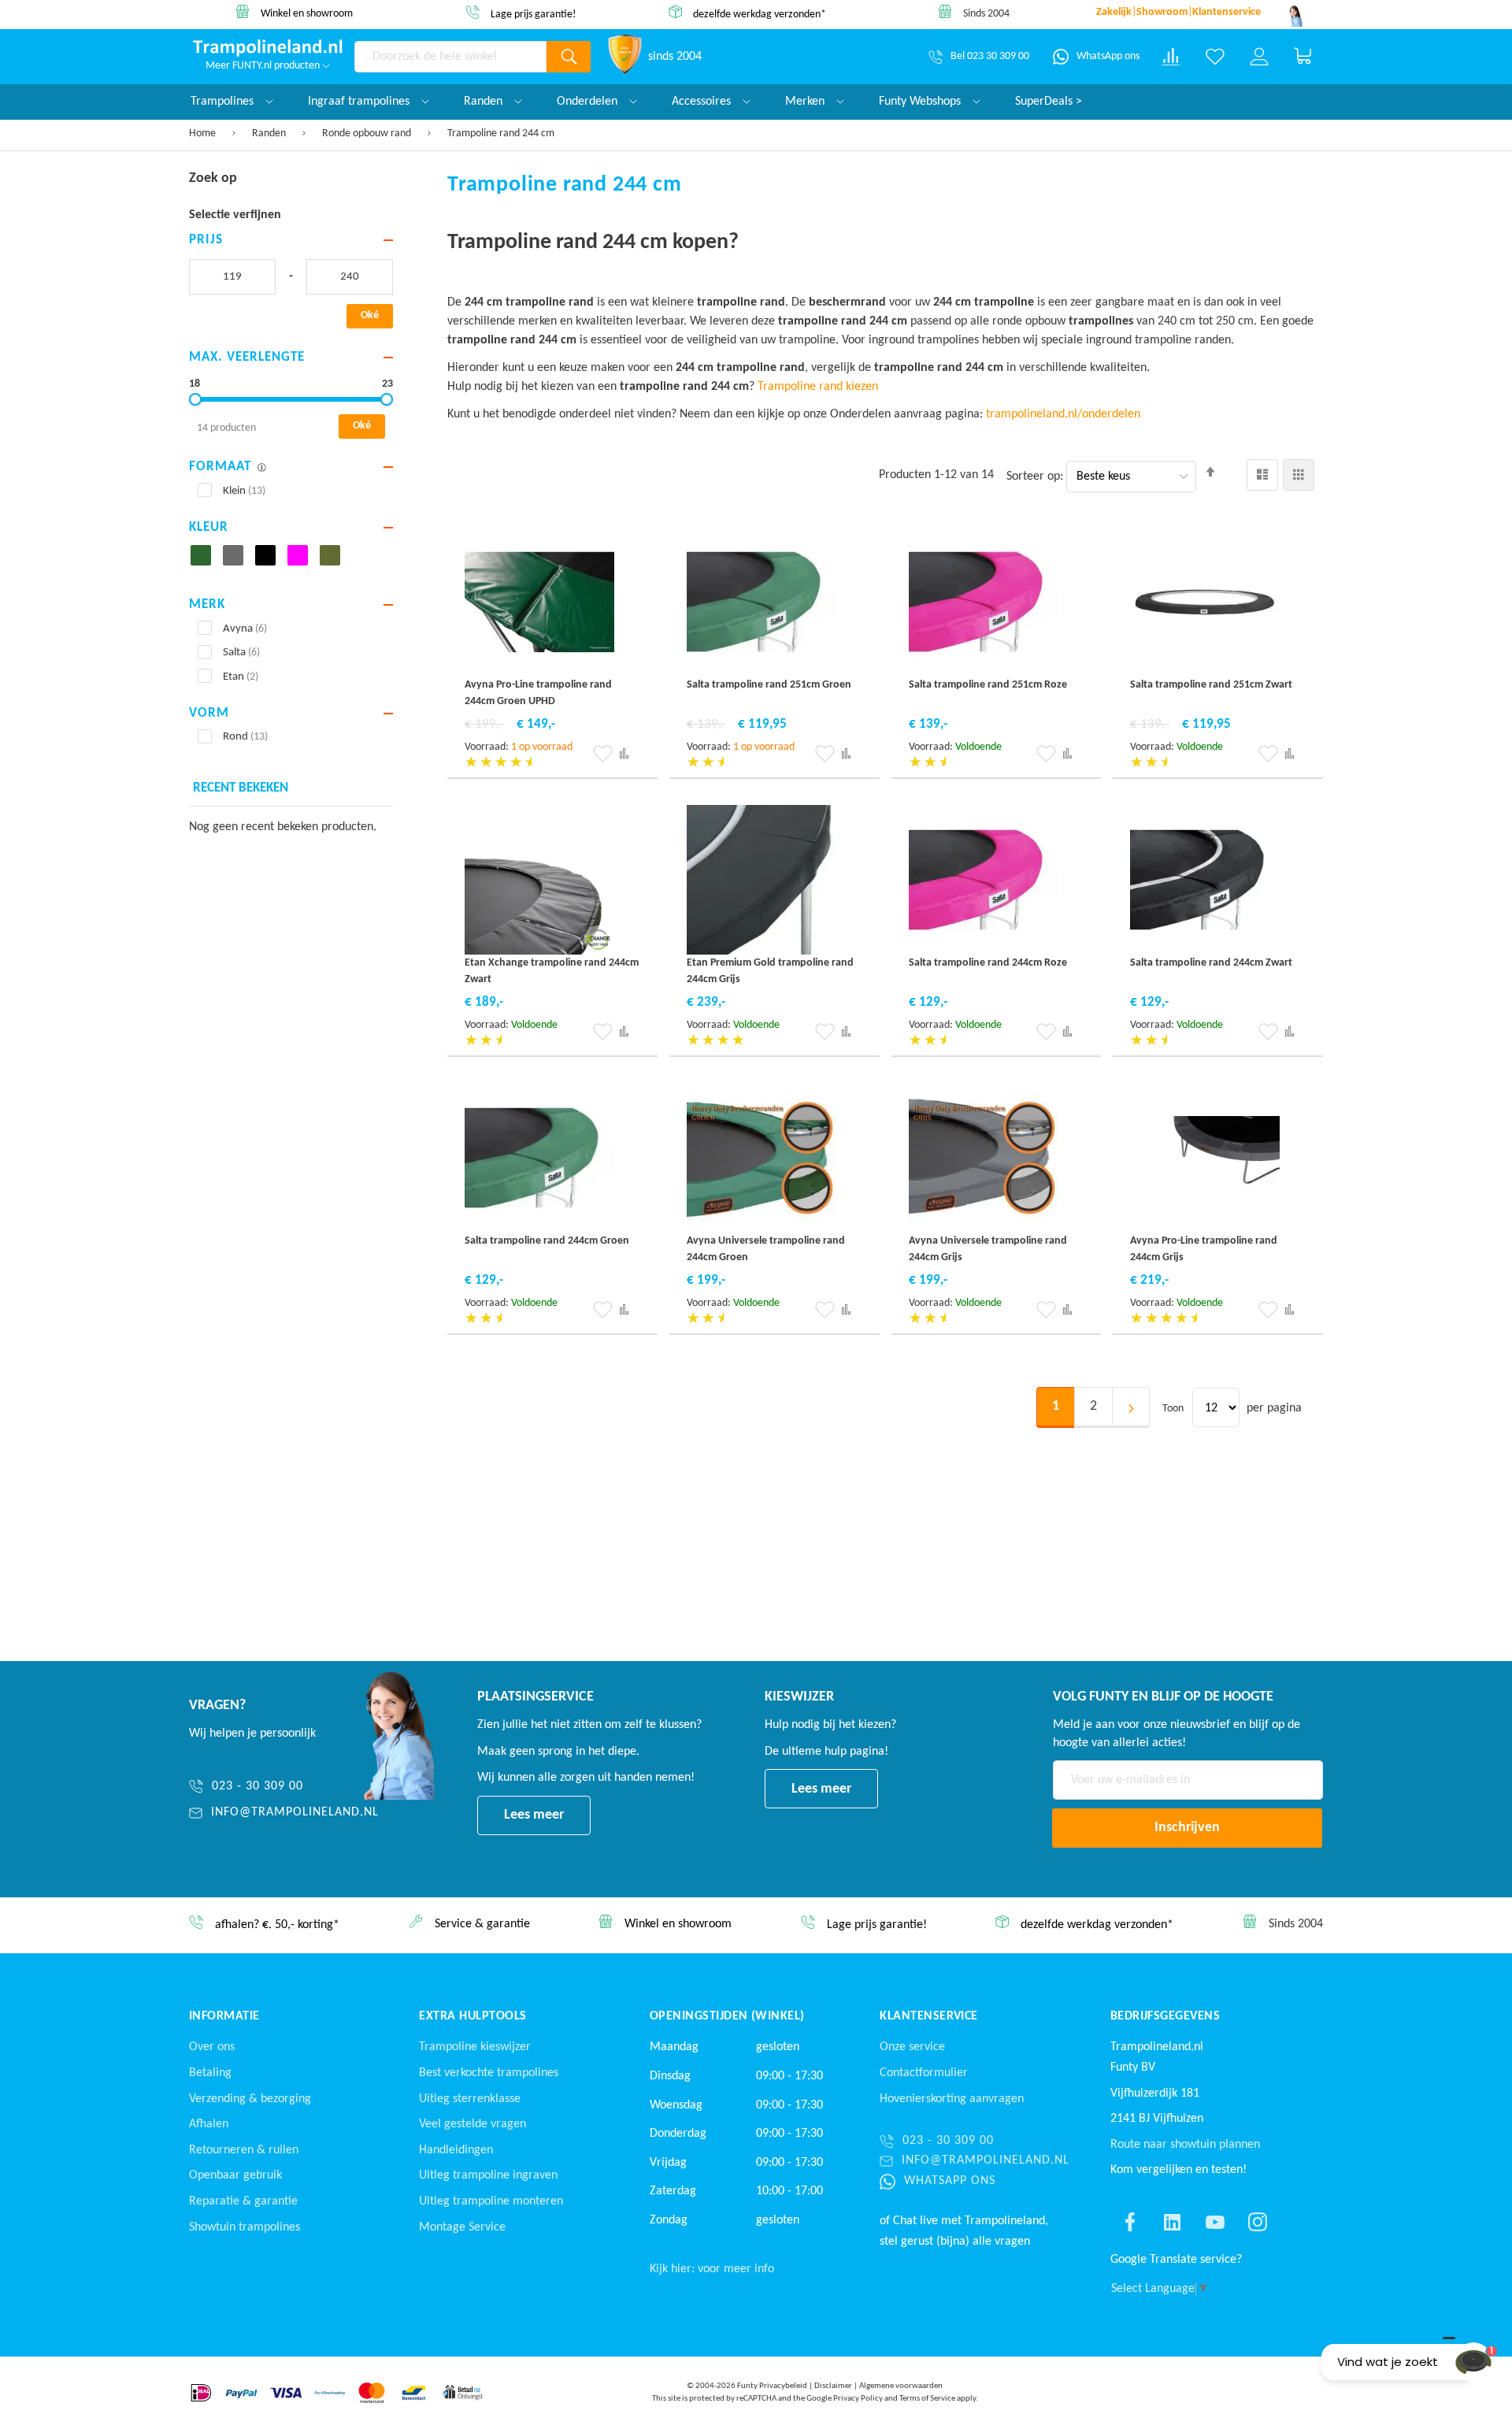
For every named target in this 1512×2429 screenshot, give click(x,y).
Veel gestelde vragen (472, 2124)
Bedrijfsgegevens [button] (1165, 2016)
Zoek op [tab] (213, 178)
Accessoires (703, 102)
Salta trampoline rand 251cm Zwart (1211, 685)
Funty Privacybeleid (772, 2386)
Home (204, 134)
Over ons (212, 2047)
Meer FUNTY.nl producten (264, 66)
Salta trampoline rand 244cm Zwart (1211, 963)
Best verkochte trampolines (489, 2073)
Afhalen (209, 2124)
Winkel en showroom (307, 14)
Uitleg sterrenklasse (470, 2099)
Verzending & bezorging (250, 2099)
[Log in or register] (1259, 57)
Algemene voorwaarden (901, 2386)
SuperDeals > (1049, 102)
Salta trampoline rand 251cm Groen (769, 685)
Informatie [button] (224, 2016)
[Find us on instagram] (1258, 2222)
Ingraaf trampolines (360, 102)
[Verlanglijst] (1215, 57)
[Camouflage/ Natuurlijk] (334, 560)
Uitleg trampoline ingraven (488, 2175)
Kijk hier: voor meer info (712, 2269)
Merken (806, 102)
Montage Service (462, 2227)
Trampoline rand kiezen (818, 387)
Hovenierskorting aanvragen (952, 2099)
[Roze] (302, 560)
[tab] (291, 241)
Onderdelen (589, 102)
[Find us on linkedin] (1173, 2222)
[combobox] (450, 57)
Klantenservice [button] (929, 2016)
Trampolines (224, 102)
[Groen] (205, 560)
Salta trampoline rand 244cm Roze (988, 963)
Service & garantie (482, 1925)
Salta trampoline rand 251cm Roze (988, 685)
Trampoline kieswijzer (475, 2047)
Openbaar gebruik (235, 2175)
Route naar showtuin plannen (1185, 2145)
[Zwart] (270, 560)
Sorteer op (1033, 477)
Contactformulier (924, 2073)
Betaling (210, 2073)
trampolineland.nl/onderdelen (1065, 414)
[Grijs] (237, 560)
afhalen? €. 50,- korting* (277, 1926)
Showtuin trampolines (245, 2227)
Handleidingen (456, 2150)
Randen (270, 134)
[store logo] (268, 48)
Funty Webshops (921, 102)
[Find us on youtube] (1215, 2222)
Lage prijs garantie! (534, 15)
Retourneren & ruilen (244, 2150)
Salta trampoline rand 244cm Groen (547, 1241)
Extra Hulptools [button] (472, 2016)
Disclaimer (833, 2386)
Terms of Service (927, 2399)
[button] (603, 754)
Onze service (912, 2047)
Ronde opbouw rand (368, 134)
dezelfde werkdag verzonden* (760, 14)
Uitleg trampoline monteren (491, 2201)
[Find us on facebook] (1130, 2222)
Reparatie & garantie (243, 2201)
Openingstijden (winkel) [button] (727, 2016)
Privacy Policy (858, 2399)
